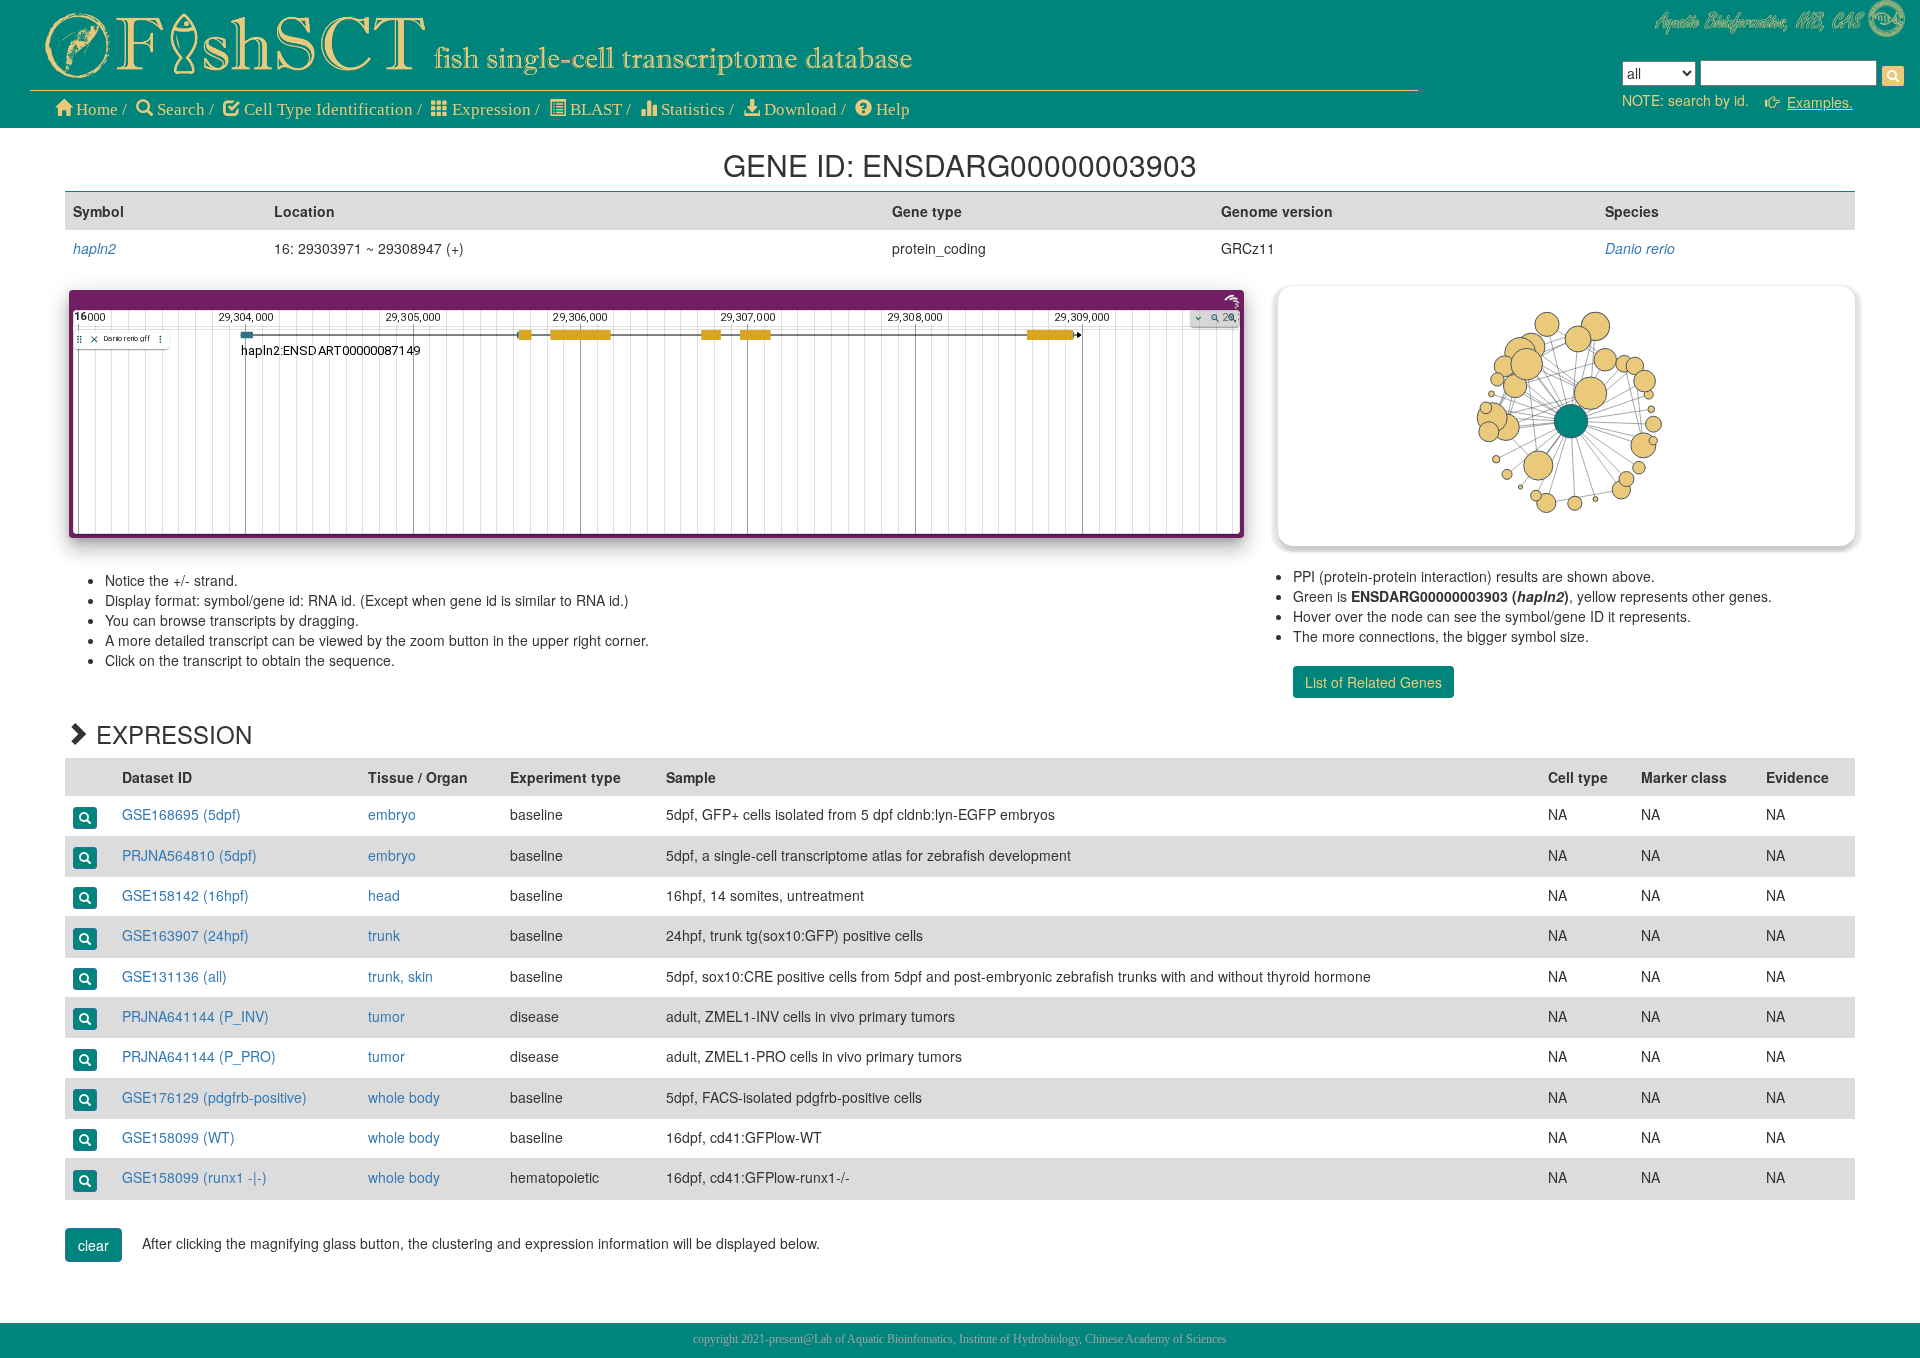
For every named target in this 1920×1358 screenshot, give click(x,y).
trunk (384, 935)
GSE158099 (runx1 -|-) (194, 1177)
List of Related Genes (1373, 682)
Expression (489, 109)
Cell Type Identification (326, 109)
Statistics (691, 109)
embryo (392, 814)
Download (798, 109)
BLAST (594, 109)
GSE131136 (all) (174, 976)
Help (891, 109)
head (384, 895)
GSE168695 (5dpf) (181, 814)
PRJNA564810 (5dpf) (189, 855)
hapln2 (94, 248)
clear (93, 1245)
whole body (404, 1097)
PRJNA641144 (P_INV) (195, 1016)
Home (95, 109)
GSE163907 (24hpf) (185, 935)
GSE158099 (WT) (178, 1137)
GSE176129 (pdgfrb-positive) (214, 1097)
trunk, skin (400, 976)
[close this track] (94, 339)
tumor (386, 1016)
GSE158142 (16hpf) (185, 895)
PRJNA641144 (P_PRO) (199, 1056)
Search (179, 109)
